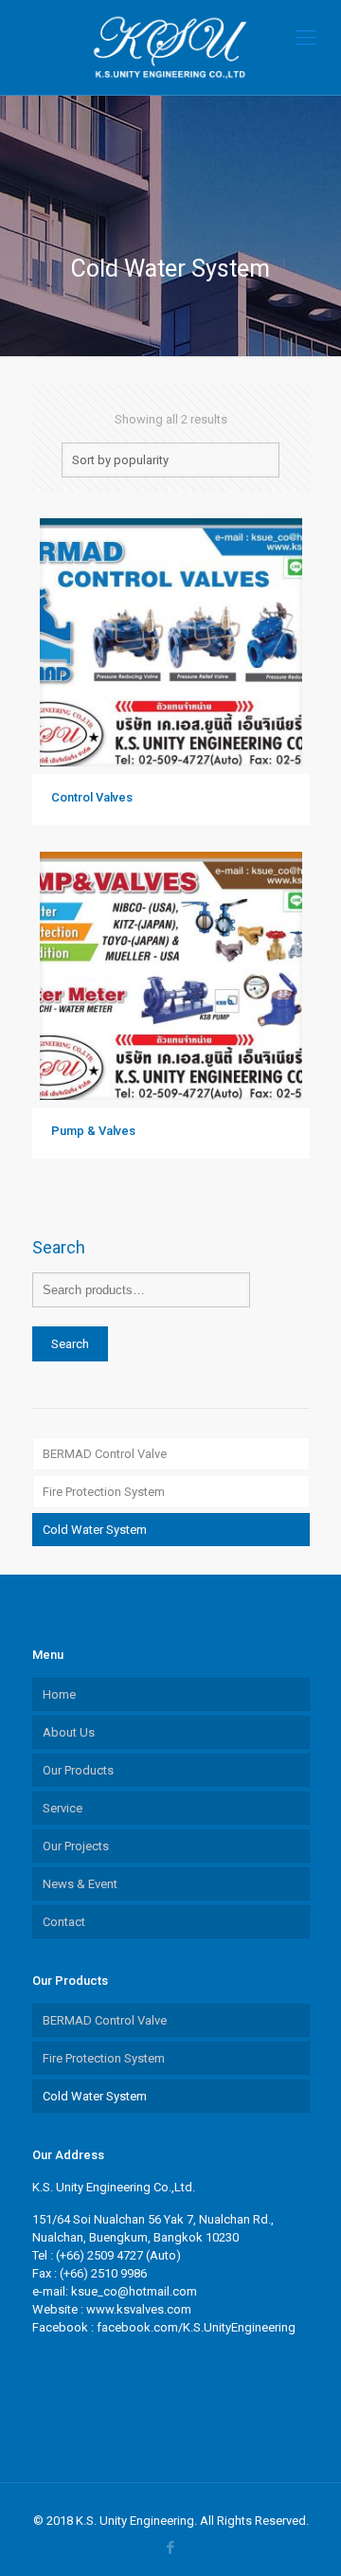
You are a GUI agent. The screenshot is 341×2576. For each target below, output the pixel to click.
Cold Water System (95, 1530)
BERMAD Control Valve (105, 1454)
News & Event (80, 1884)
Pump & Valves (93, 1131)
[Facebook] (171, 2548)
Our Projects (76, 1846)
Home (59, 1694)
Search (70, 1344)
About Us (69, 1732)
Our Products (78, 1770)
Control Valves (92, 797)
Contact (64, 1922)
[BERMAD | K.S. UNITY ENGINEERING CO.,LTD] (170, 47)
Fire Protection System (104, 1492)
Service (63, 1808)
